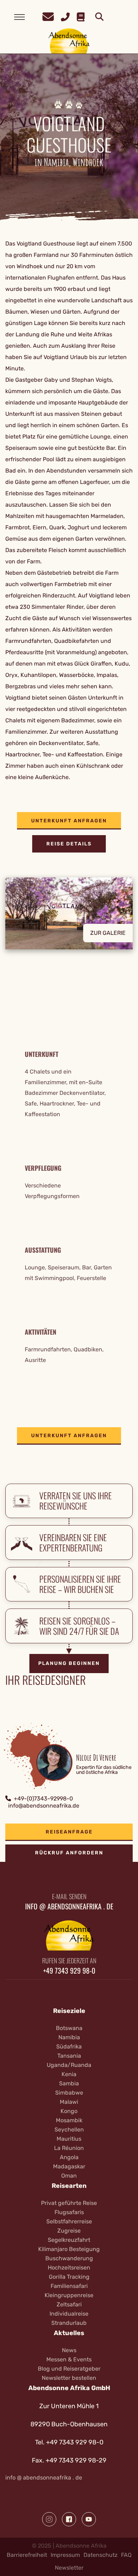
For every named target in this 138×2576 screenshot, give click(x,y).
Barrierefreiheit (27, 2555)
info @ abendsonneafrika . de (44, 2478)
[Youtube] (89, 2519)
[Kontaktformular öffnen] (48, 16)
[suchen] (99, 17)
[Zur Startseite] (69, 41)
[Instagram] (49, 2519)
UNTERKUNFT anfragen (69, 821)
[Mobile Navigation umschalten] (19, 17)
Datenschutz (100, 2555)
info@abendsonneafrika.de (44, 1806)
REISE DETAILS (69, 844)
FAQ (126, 2555)
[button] (69, 919)
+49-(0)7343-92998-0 (43, 1799)
